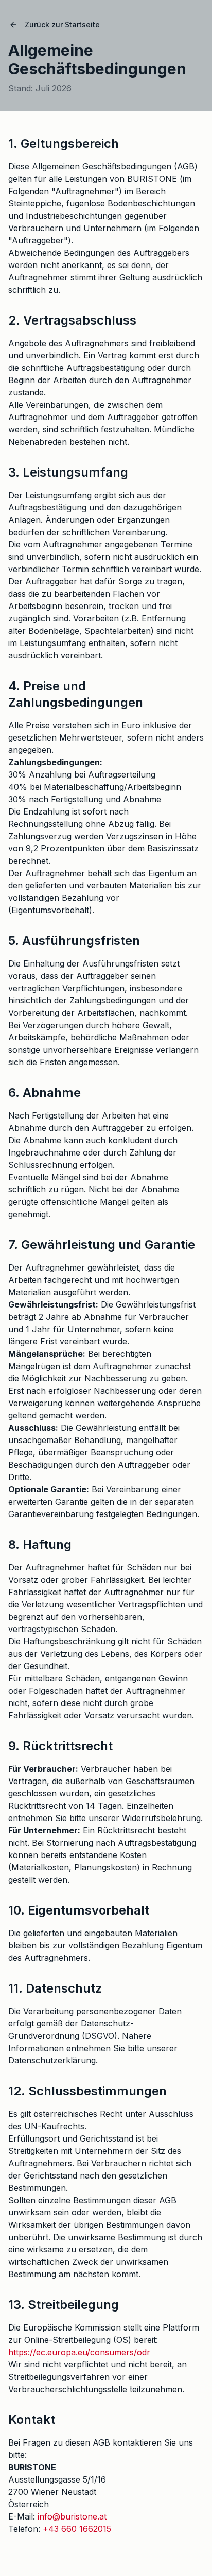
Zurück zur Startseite (62, 24)
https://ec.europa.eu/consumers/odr (79, 2352)
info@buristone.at (72, 2516)
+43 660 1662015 (77, 2529)
